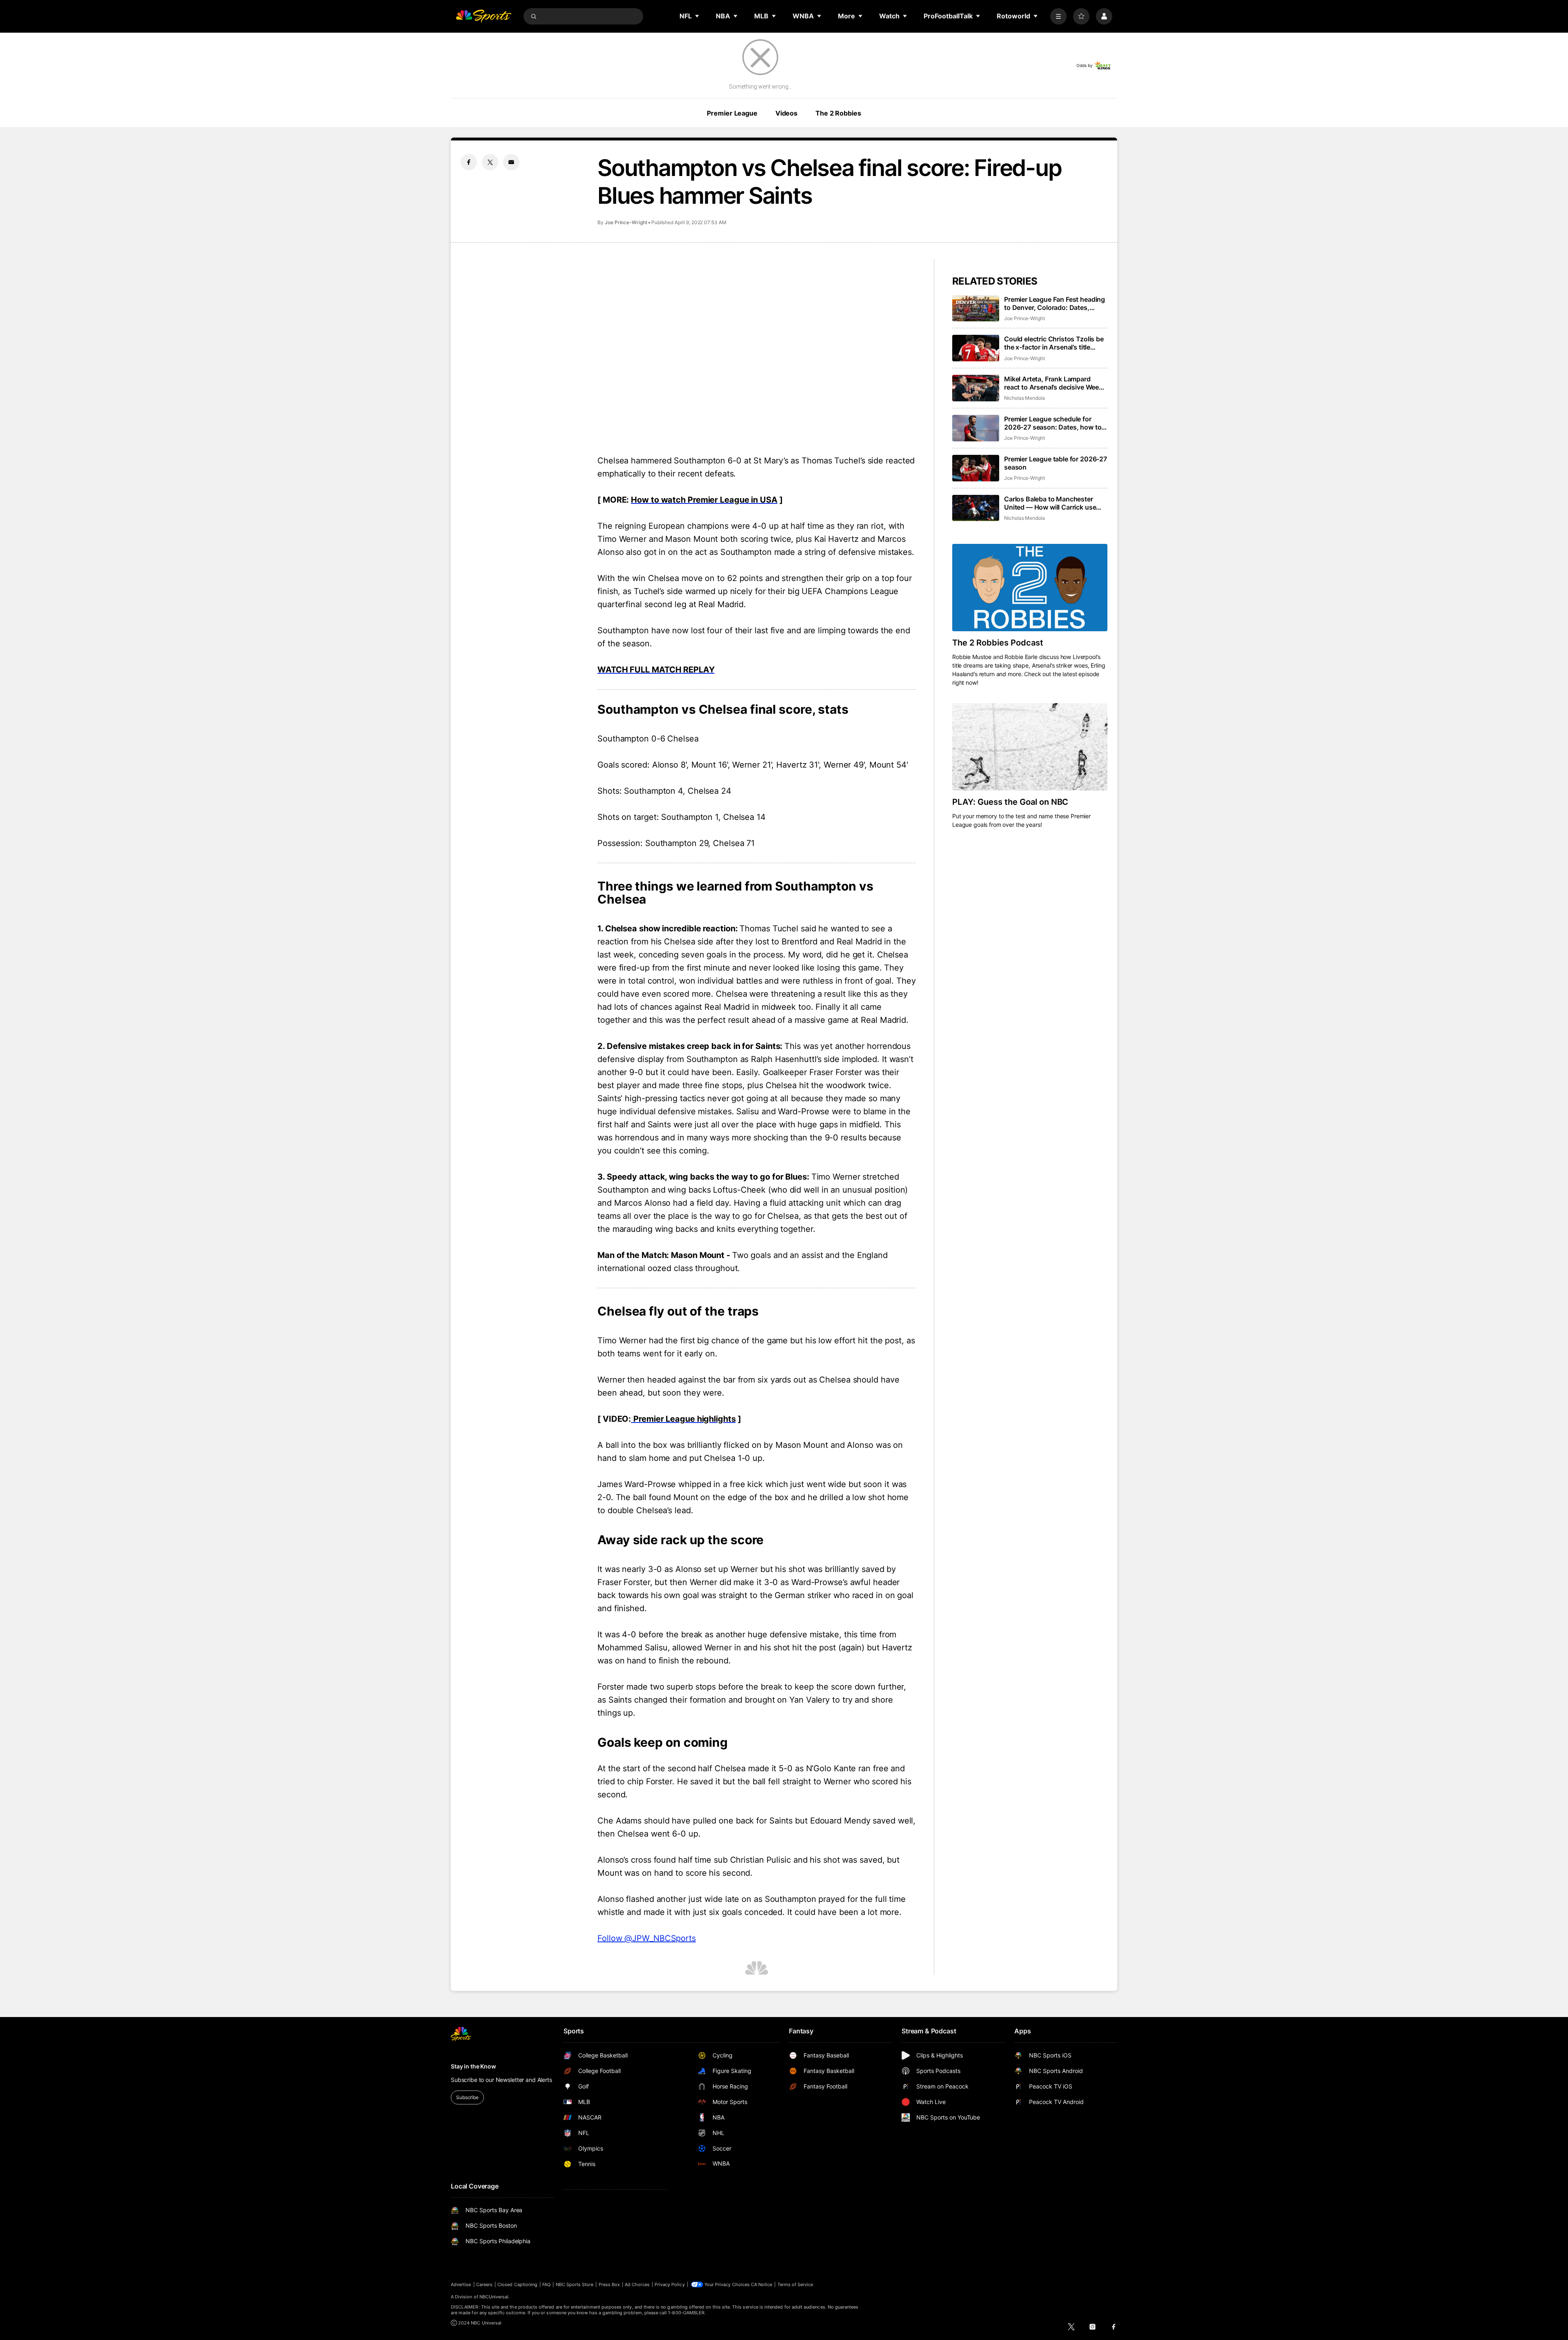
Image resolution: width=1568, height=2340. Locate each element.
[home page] (483, 16)
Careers (484, 2284)
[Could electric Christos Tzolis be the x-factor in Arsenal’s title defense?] (976, 348)
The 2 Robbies (838, 113)
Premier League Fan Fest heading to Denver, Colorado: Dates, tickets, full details (1055, 303)
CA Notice (762, 2284)
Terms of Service (795, 2284)
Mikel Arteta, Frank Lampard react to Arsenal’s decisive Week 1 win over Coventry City (1056, 383)
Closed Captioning (517, 2284)
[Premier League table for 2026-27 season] (976, 468)
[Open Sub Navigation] (697, 16)
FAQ (546, 2284)
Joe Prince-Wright (626, 222)
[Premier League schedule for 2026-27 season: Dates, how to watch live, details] (976, 428)
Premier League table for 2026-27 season (1056, 463)
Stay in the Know (473, 2066)
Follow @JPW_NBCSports (647, 1938)
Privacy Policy (670, 2284)
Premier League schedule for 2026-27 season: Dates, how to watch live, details (1053, 423)
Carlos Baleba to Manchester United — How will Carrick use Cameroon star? (1050, 503)
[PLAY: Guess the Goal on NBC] (1030, 747)
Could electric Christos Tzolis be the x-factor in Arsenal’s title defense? (1054, 343)
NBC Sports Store (575, 2284)
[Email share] (511, 162)
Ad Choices (637, 2284)
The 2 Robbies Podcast (998, 643)
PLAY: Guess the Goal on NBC (1010, 802)
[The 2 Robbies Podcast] (1030, 588)
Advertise (461, 2284)
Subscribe (467, 2097)
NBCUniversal (494, 2297)
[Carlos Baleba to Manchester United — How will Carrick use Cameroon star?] (976, 508)
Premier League (732, 113)
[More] (1058, 16)
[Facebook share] (469, 162)
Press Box (609, 2284)
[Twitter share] (490, 162)
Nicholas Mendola (1025, 398)
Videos (786, 113)
